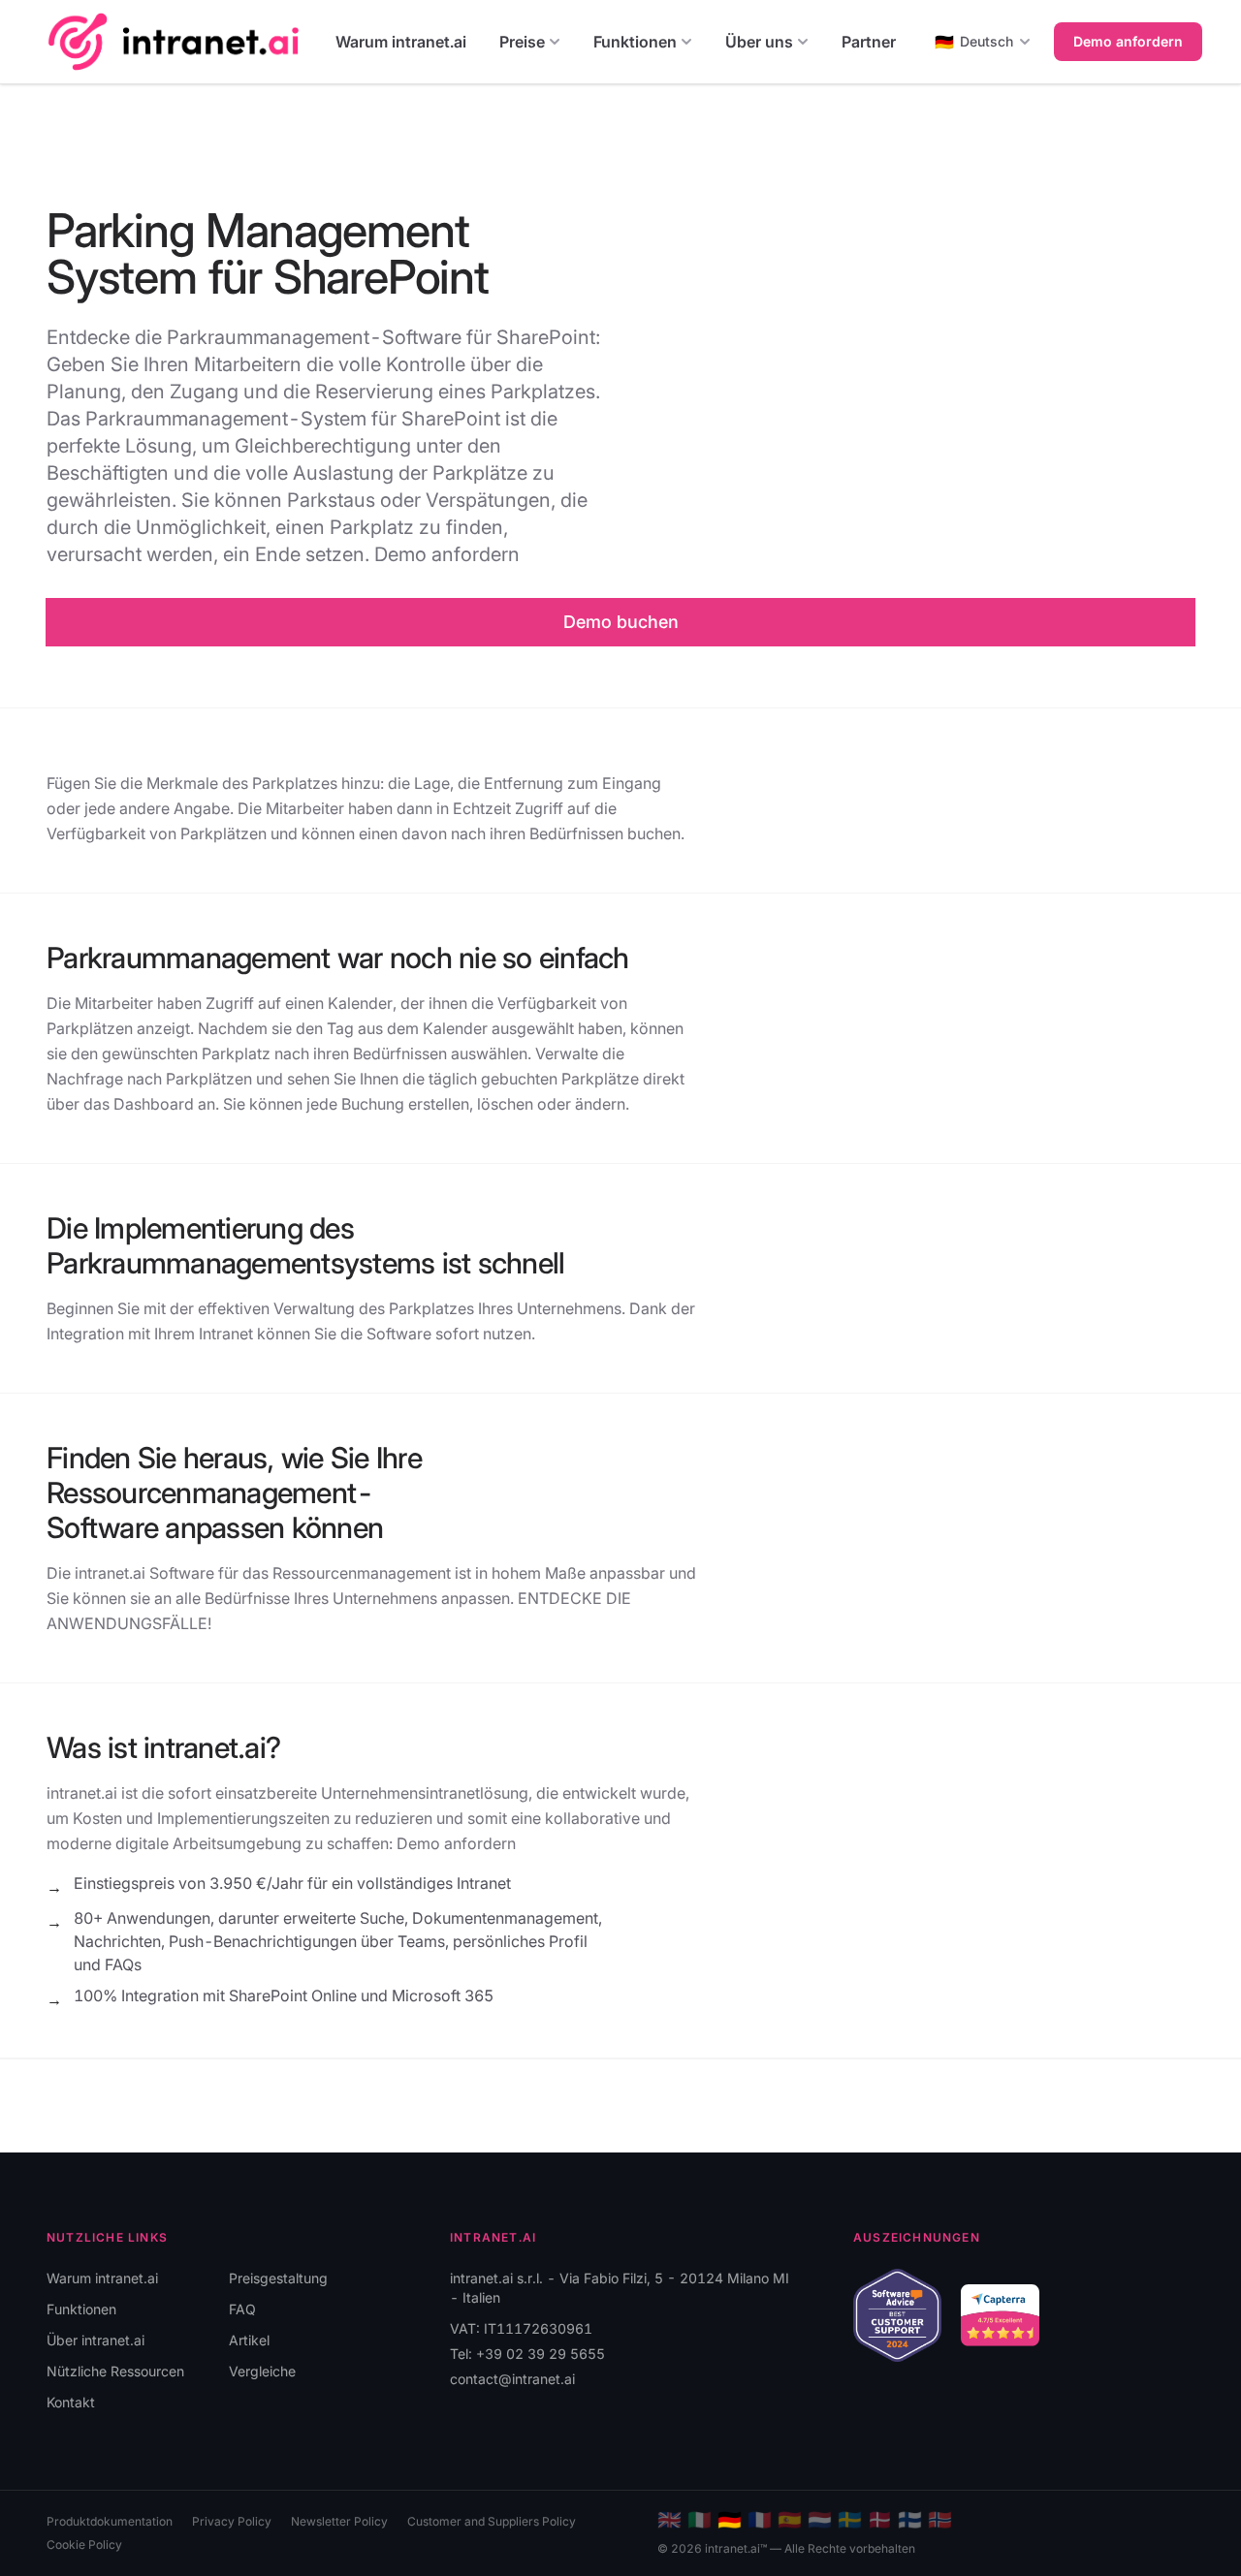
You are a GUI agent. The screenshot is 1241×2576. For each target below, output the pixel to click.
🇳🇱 (820, 2520)
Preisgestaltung (278, 2278)
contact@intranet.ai (512, 2379)
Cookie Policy (84, 2545)
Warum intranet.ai (401, 42)
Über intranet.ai (95, 2340)
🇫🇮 (910, 2520)
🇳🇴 (940, 2520)
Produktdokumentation (110, 2521)
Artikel (249, 2340)
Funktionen (635, 42)
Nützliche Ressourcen (115, 2371)
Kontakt (71, 2402)
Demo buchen (621, 622)
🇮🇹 (700, 2520)
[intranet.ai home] (174, 41)
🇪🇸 (790, 2520)
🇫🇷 (760, 2520)
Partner (869, 42)
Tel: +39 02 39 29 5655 (527, 2354)
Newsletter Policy (339, 2521)
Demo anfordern (1128, 41)
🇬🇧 (669, 2520)
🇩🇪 (730, 2520)
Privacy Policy (232, 2521)
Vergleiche (262, 2371)
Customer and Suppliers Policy (492, 2521)
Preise (522, 42)
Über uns (759, 42)
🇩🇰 (880, 2520)
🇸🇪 (850, 2520)
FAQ (242, 2309)
